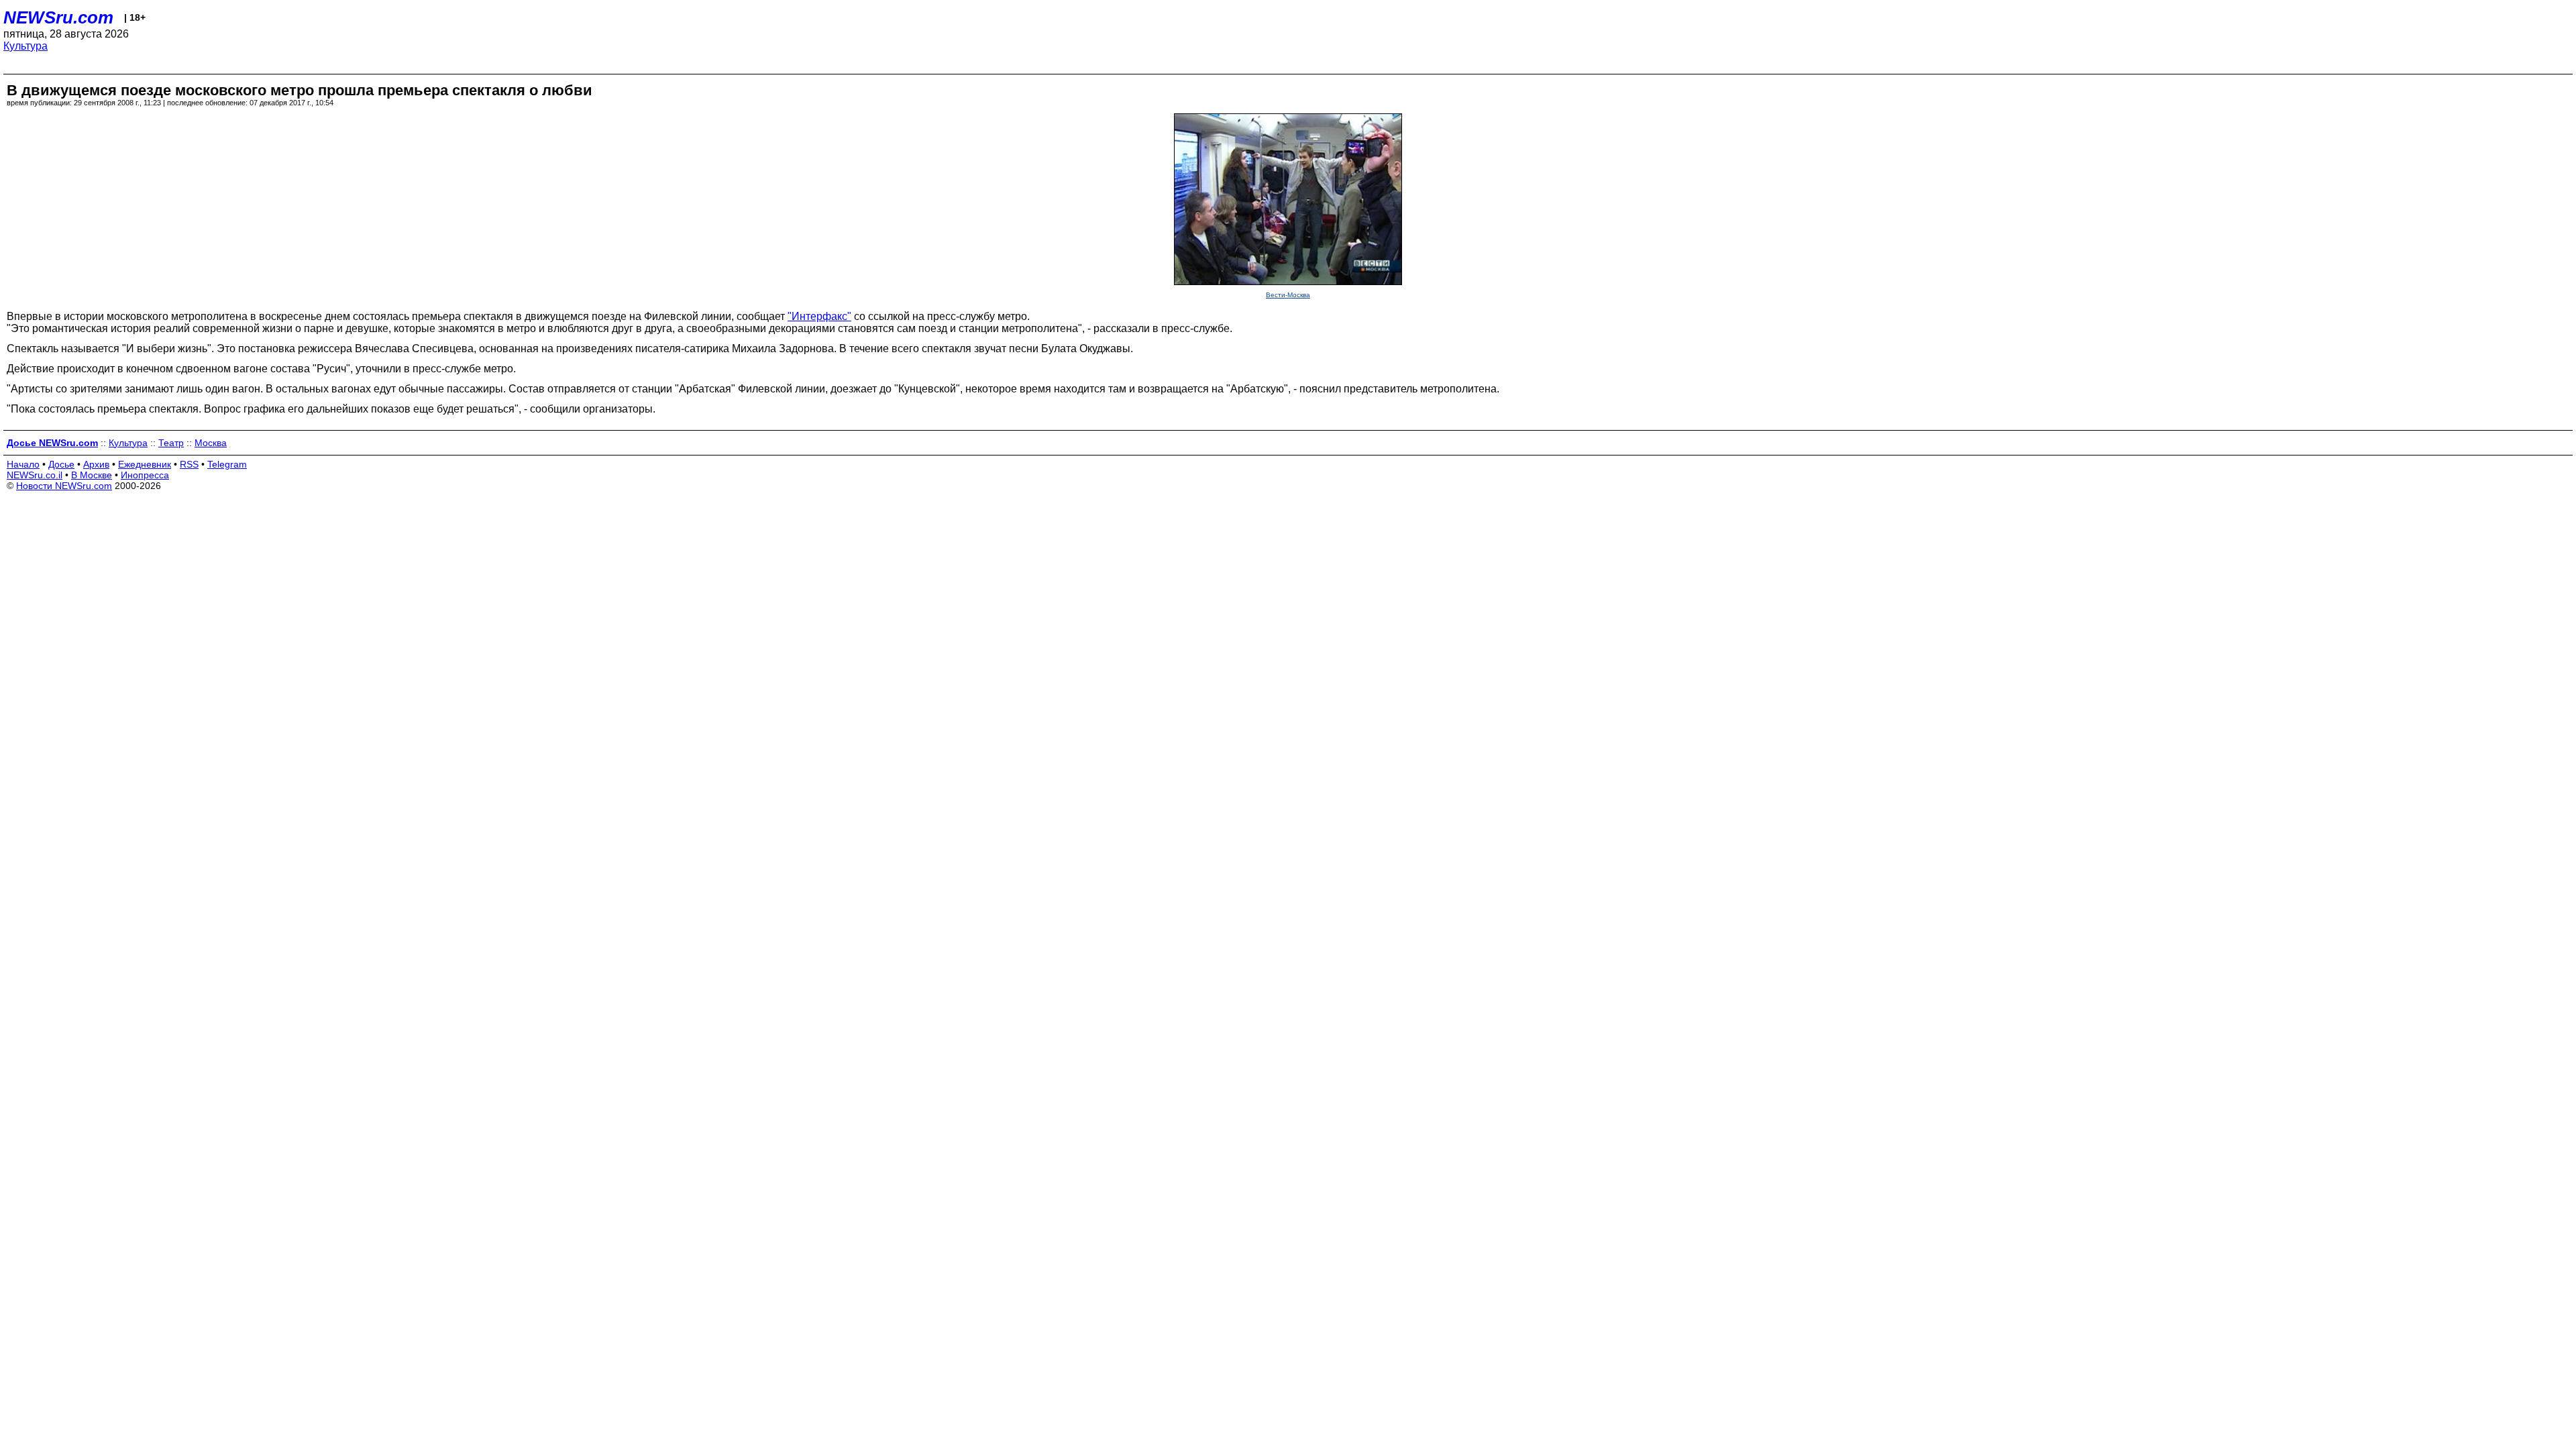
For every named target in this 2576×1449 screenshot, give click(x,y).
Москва (211, 443)
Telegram (227, 464)
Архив (96, 464)
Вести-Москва (1288, 295)
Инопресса (145, 475)
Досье (61, 464)
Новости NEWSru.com (64, 486)
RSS (189, 464)
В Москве (92, 475)
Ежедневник (145, 464)
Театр (171, 443)
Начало (23, 464)
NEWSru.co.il (35, 475)
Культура (25, 46)
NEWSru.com (58, 17)
